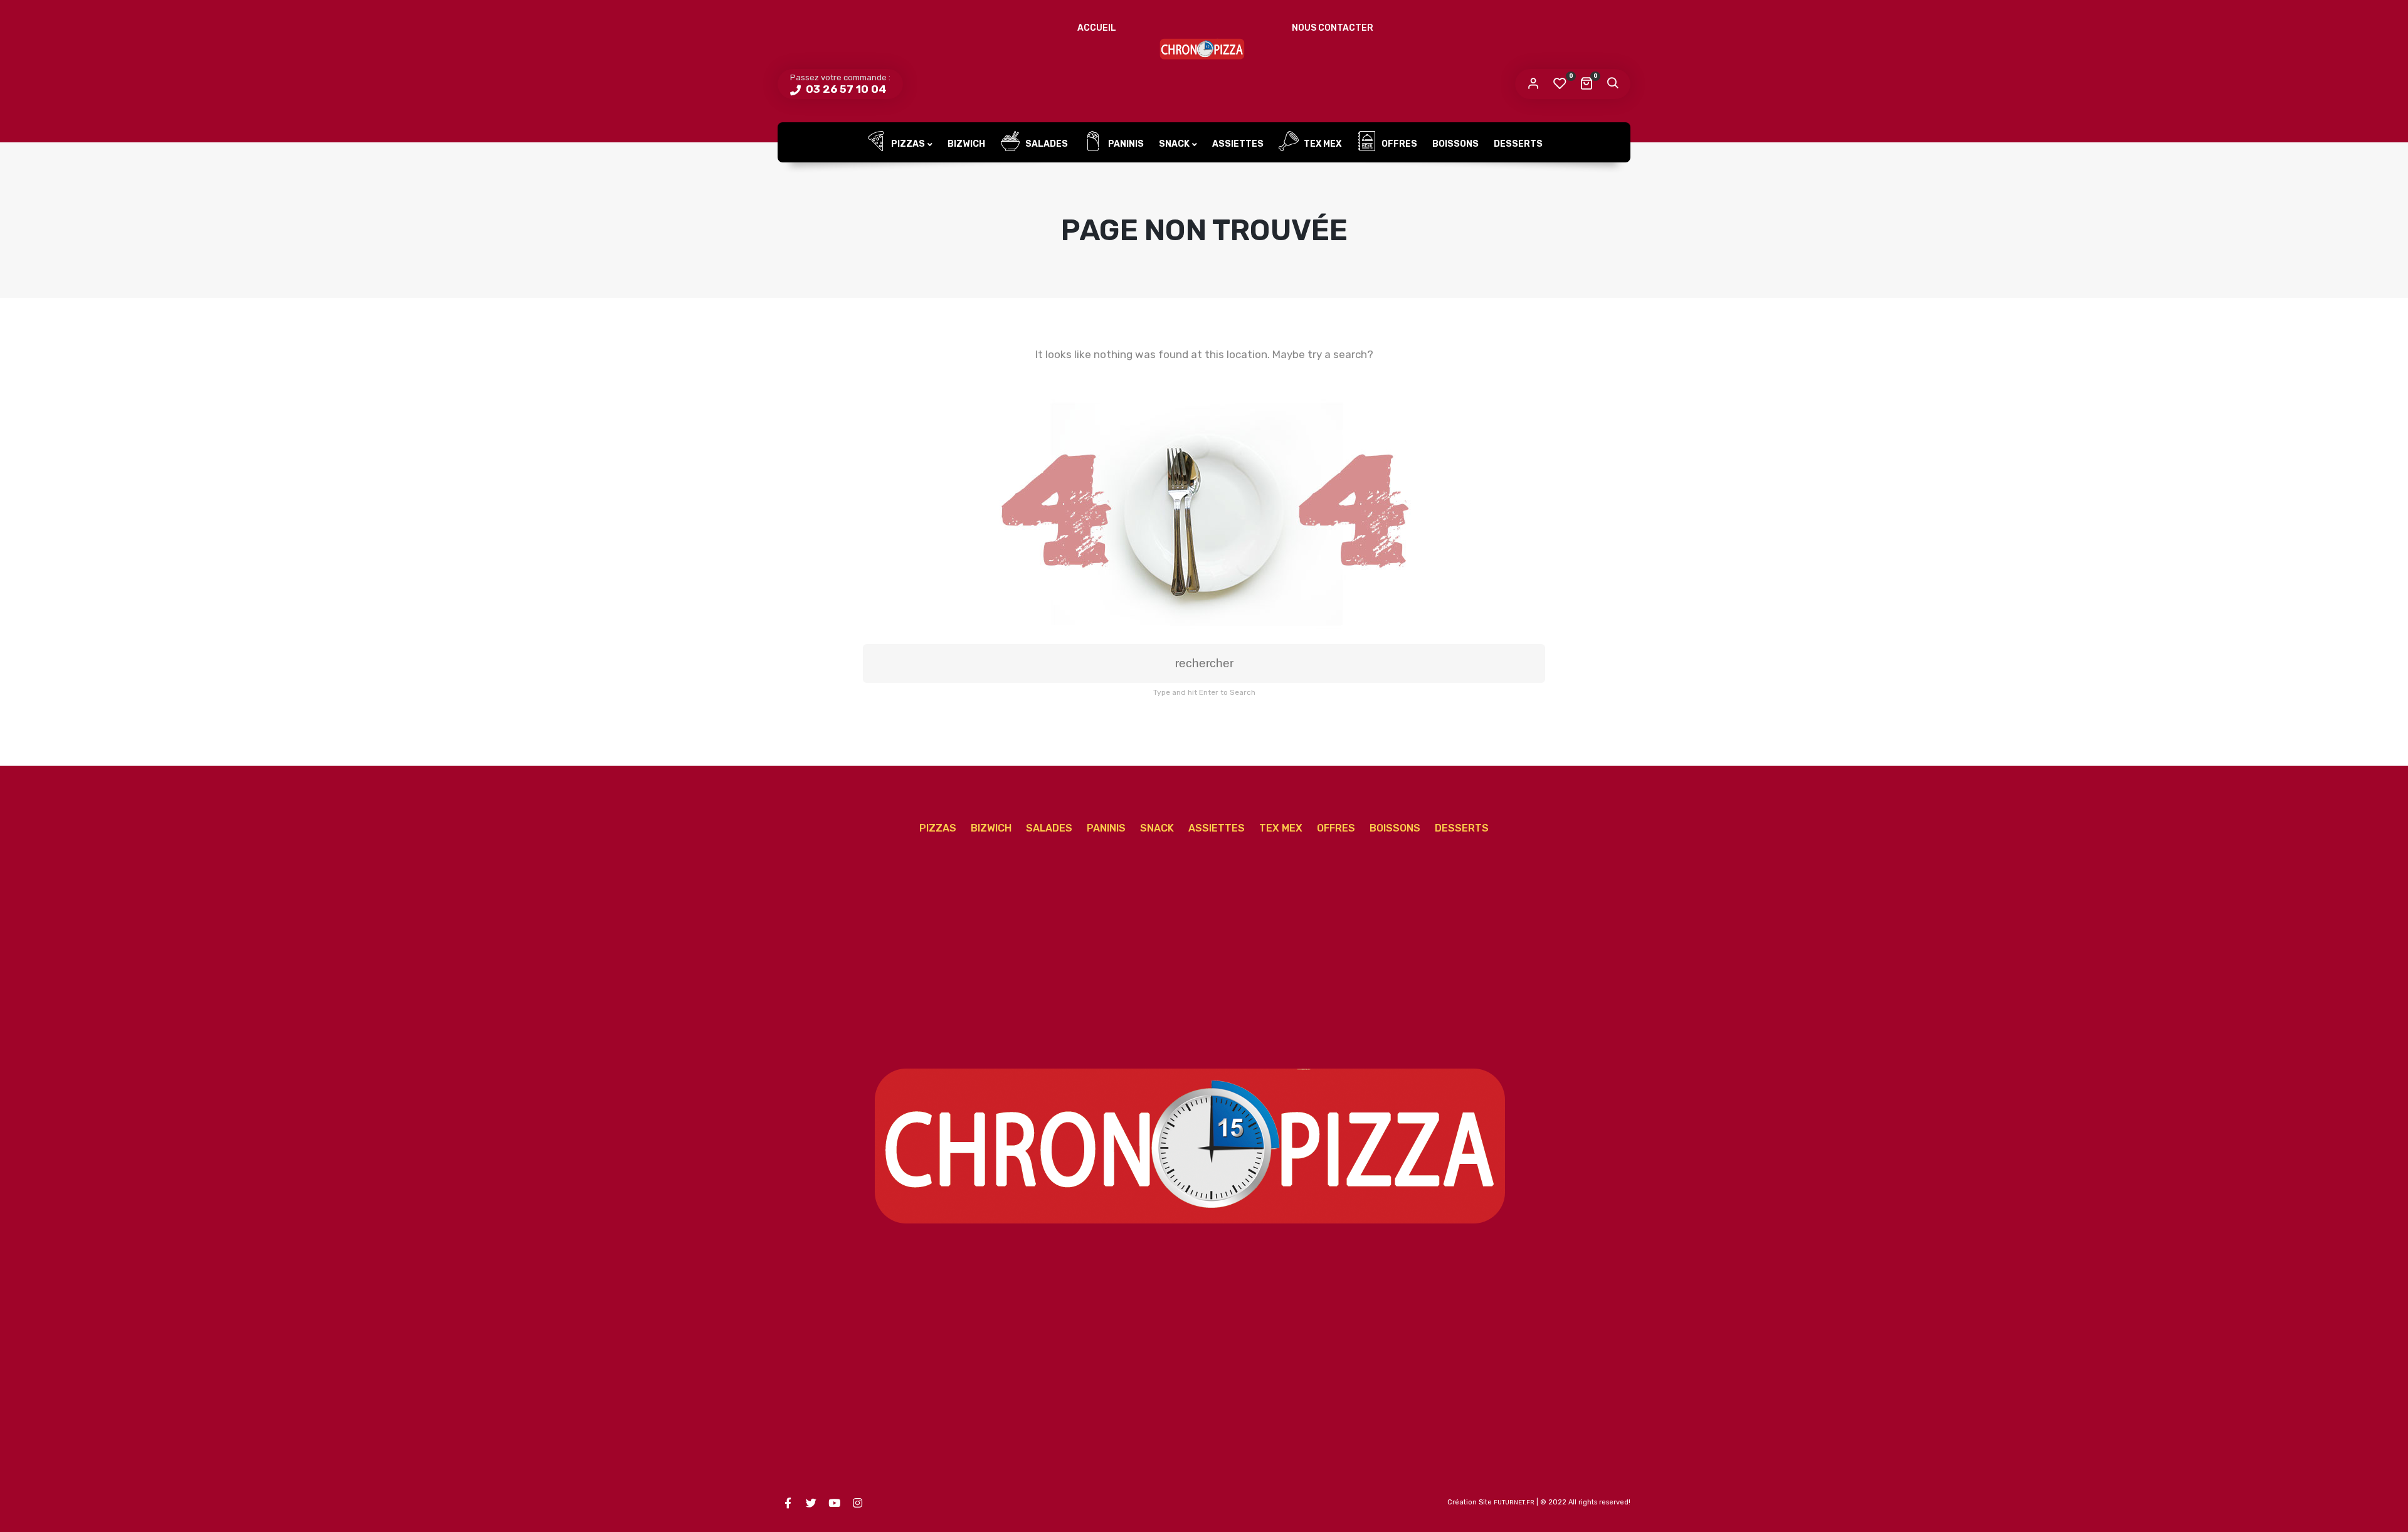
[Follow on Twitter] (811, 1503)
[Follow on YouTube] (834, 1503)
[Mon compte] (1533, 84)
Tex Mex (1322, 144)
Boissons (1455, 144)
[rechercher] (1612, 84)
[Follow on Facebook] (788, 1503)
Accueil (1097, 28)
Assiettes (1238, 144)
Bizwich (966, 144)
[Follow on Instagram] (857, 1503)
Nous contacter (1333, 28)
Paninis (1125, 144)
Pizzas (907, 144)
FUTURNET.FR (1514, 1503)
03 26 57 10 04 (845, 89)
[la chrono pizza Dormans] (1204, 47)
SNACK (1174, 144)
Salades (1046, 144)
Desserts (1518, 144)
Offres (1398, 144)
